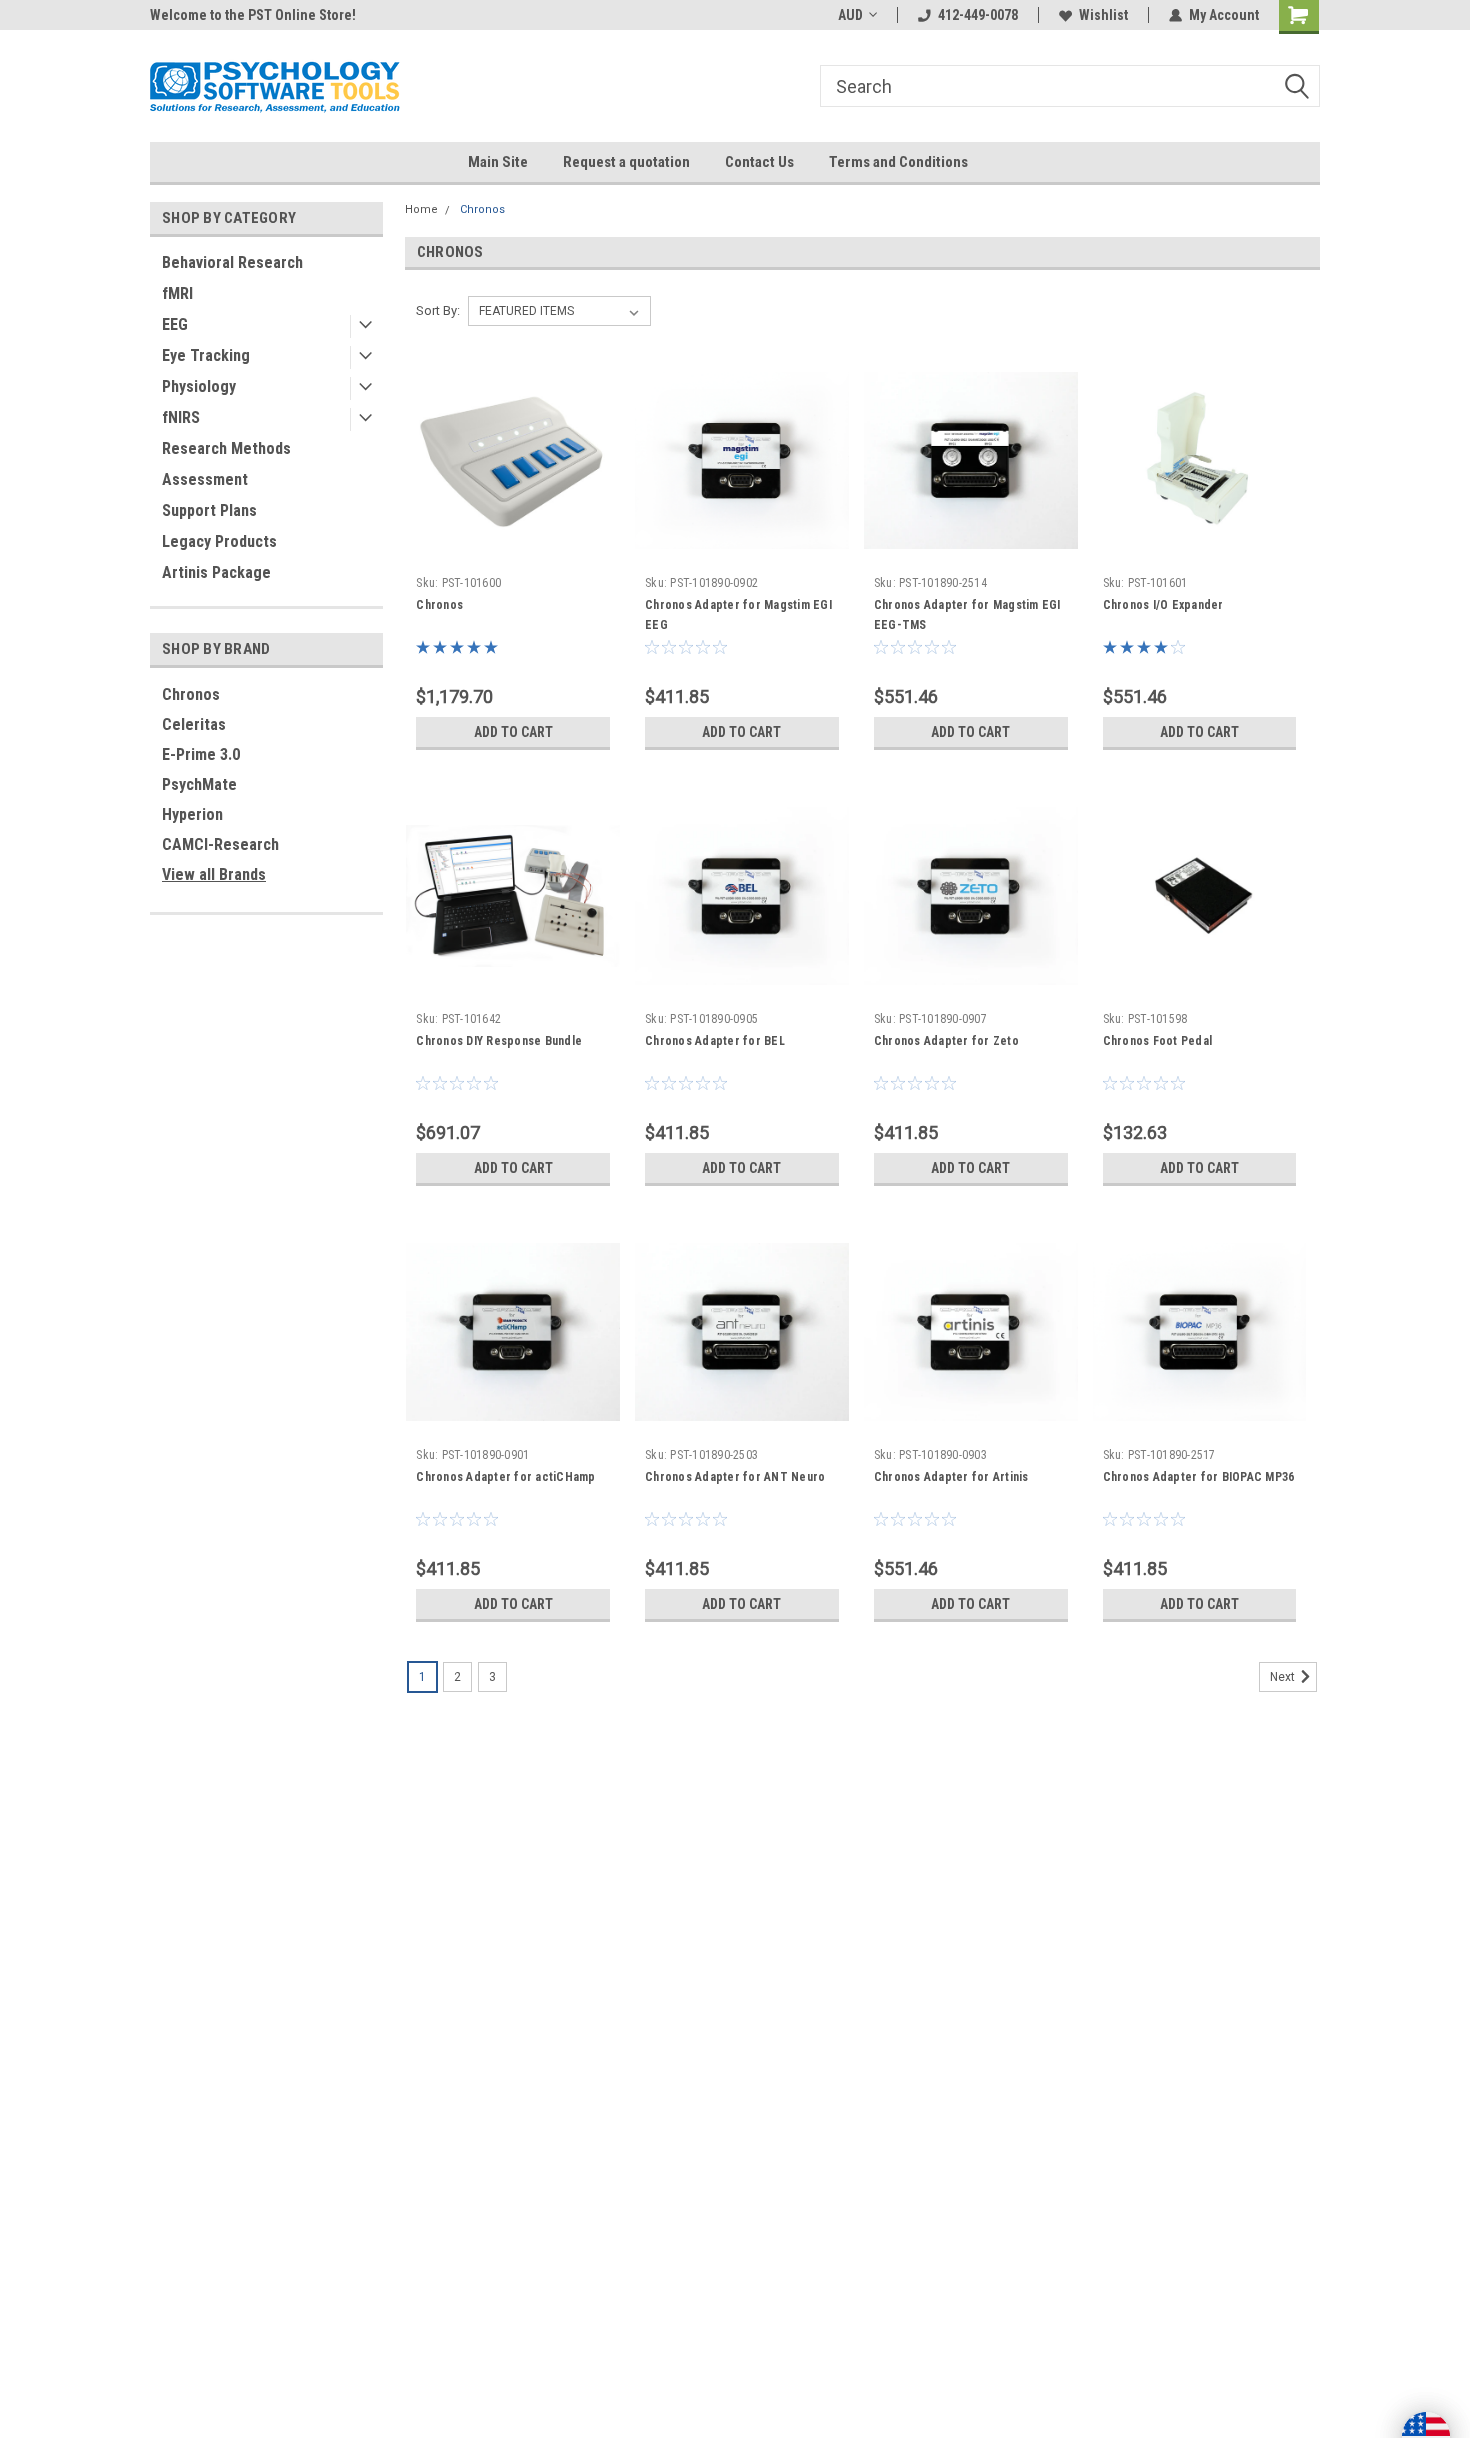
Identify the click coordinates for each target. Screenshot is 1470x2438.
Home (421, 209)
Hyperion (192, 814)
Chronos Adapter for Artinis (951, 1477)
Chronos (191, 694)
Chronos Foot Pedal (1158, 1041)
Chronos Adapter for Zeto (946, 1041)
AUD (850, 15)
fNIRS (181, 417)
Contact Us (759, 162)
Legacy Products (219, 541)
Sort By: (438, 310)
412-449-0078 (978, 15)
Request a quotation (626, 162)
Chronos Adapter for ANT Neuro (735, 1477)
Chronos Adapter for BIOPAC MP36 (1199, 1477)
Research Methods (226, 448)
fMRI (177, 293)
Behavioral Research (232, 262)
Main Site (498, 162)
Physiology (199, 386)
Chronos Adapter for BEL (715, 1041)
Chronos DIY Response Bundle (499, 1041)
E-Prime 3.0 (201, 754)
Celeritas (194, 724)
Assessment (205, 479)
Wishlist (1103, 15)
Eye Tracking (206, 355)
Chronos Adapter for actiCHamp (505, 1477)
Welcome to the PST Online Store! (253, 15)
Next (1284, 1677)
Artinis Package (216, 572)
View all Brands (214, 874)
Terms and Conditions (898, 162)
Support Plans (209, 510)
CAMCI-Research (220, 844)
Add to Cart (513, 732)
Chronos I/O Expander (1163, 605)
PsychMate (199, 784)
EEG (175, 324)
